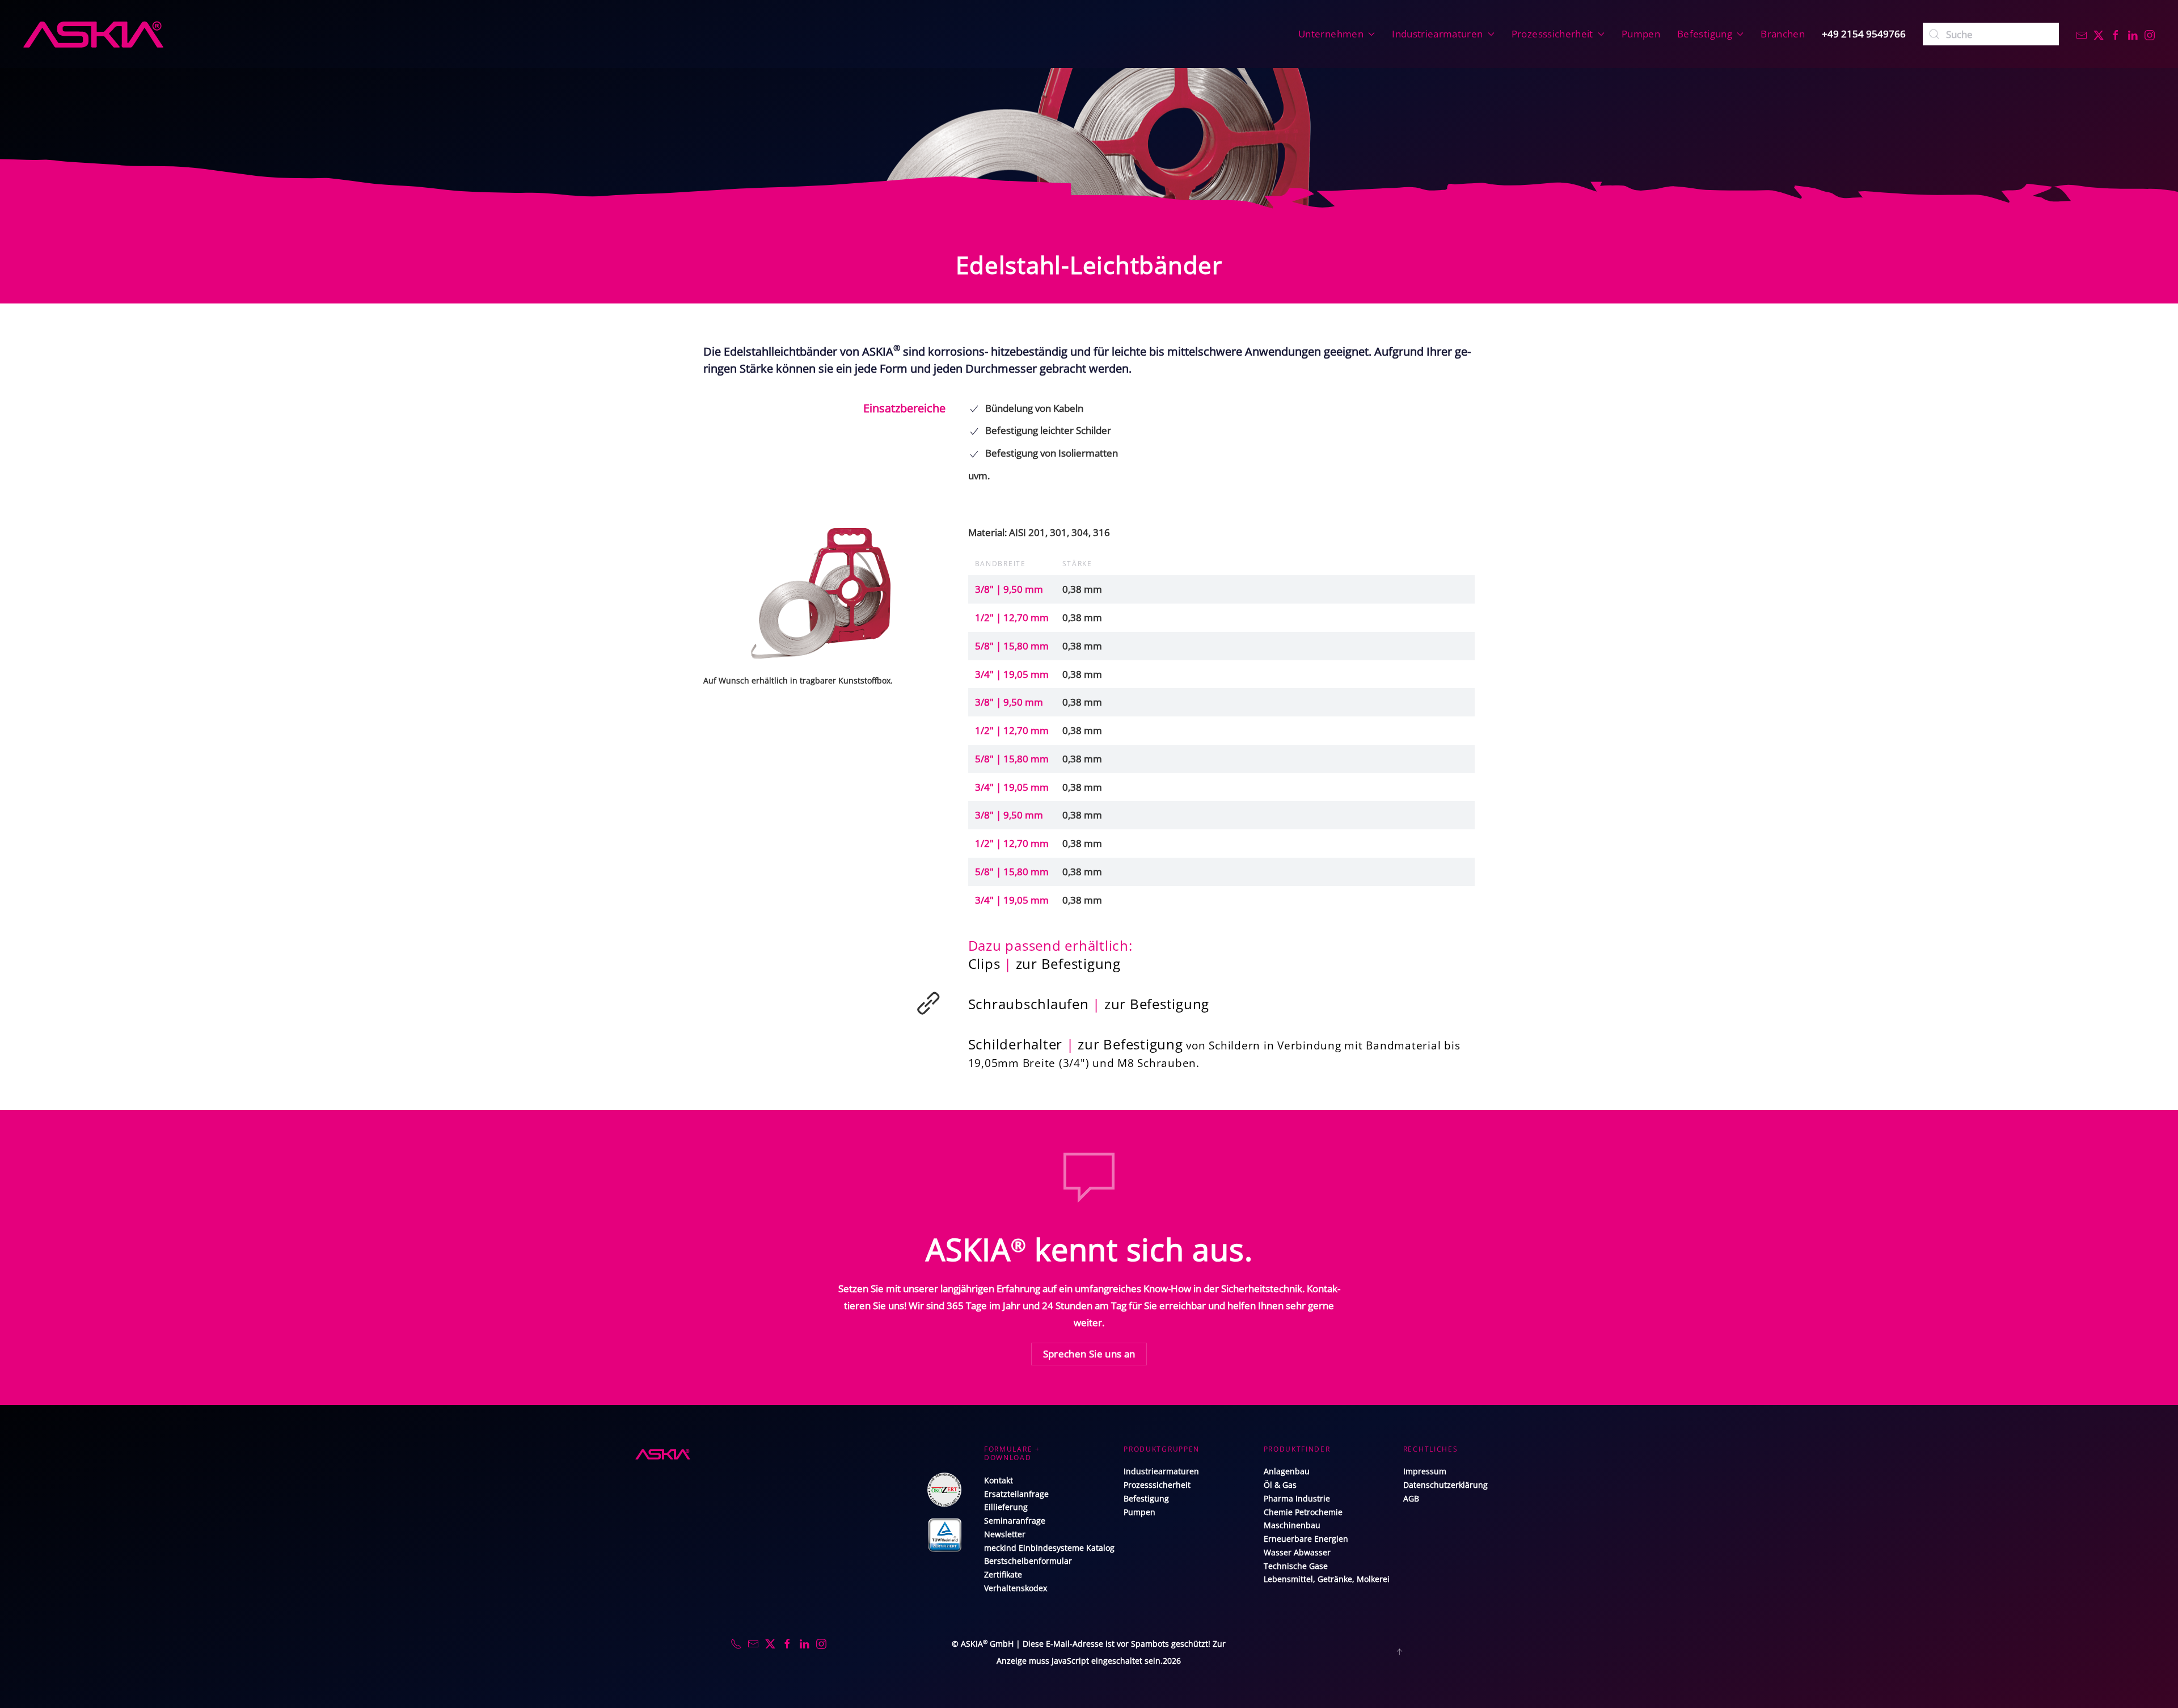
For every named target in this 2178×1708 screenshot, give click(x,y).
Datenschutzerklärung (1445, 1485)
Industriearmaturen (1161, 1471)
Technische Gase (1296, 1566)
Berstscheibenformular (1028, 1561)
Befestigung (1146, 1498)
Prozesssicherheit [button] (1552, 34)
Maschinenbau (1292, 1525)
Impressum (1425, 1471)
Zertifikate (1003, 1574)
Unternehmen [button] (1331, 34)
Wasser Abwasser (1297, 1552)
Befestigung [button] (1705, 34)
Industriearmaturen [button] (1437, 34)
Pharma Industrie (1297, 1498)
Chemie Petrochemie (1303, 1512)
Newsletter (1005, 1534)
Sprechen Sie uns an (1089, 1354)
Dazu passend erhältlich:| (1050, 954)
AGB (1411, 1498)
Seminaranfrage (1015, 1521)
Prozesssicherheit (1157, 1485)
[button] (824, 592)
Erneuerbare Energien (1306, 1539)
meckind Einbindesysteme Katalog (1049, 1548)
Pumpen (1641, 34)
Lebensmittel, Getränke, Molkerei (1327, 1579)
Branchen (1783, 34)
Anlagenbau (1287, 1471)
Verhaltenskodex (1016, 1588)
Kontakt (999, 1480)
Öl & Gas (1280, 1485)
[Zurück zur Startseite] (93, 34)
